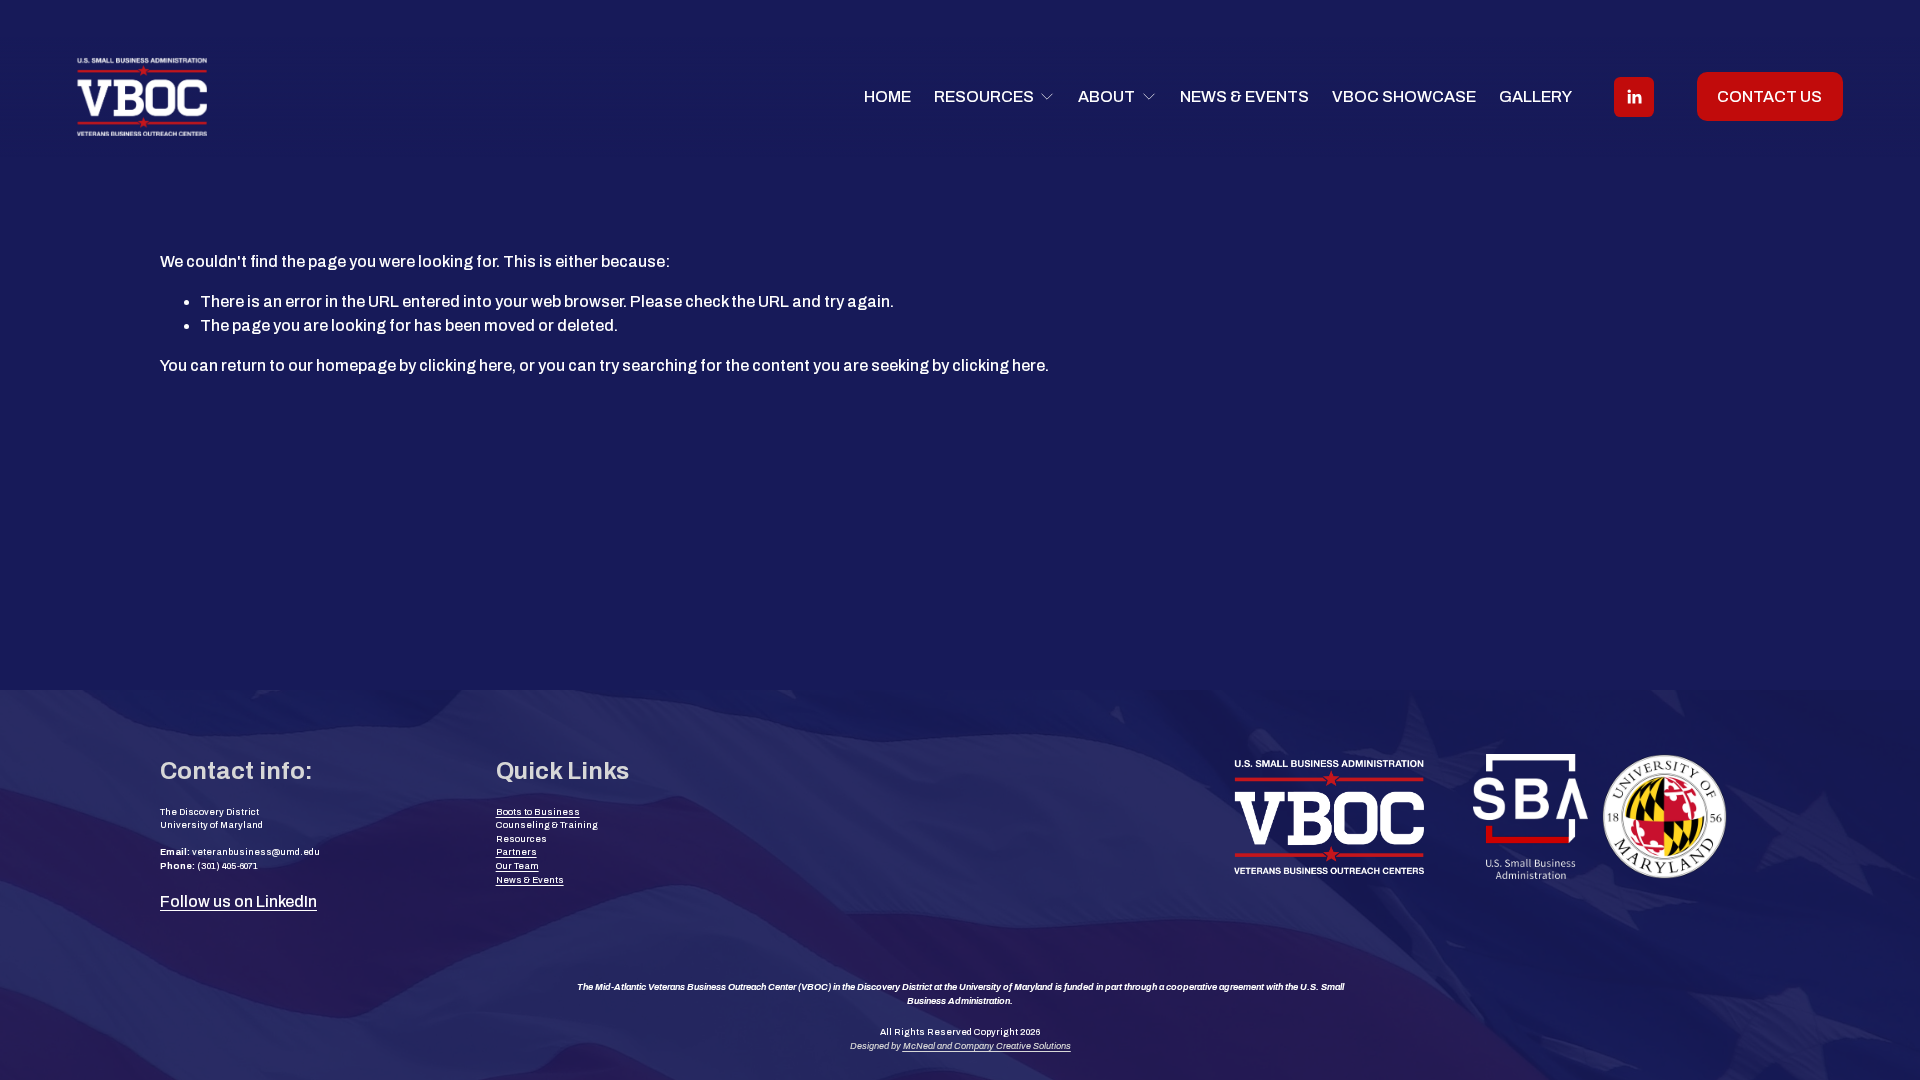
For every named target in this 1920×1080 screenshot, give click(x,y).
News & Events (530, 880)
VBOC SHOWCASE (1404, 96)
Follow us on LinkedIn (238, 901)
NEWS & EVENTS (1244, 96)
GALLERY (1535, 96)
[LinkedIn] (1634, 97)
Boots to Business (538, 812)
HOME (887, 96)
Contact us (1769, 96)
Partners (516, 852)
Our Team (517, 866)
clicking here (465, 365)
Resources (521, 839)
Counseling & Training (547, 825)
